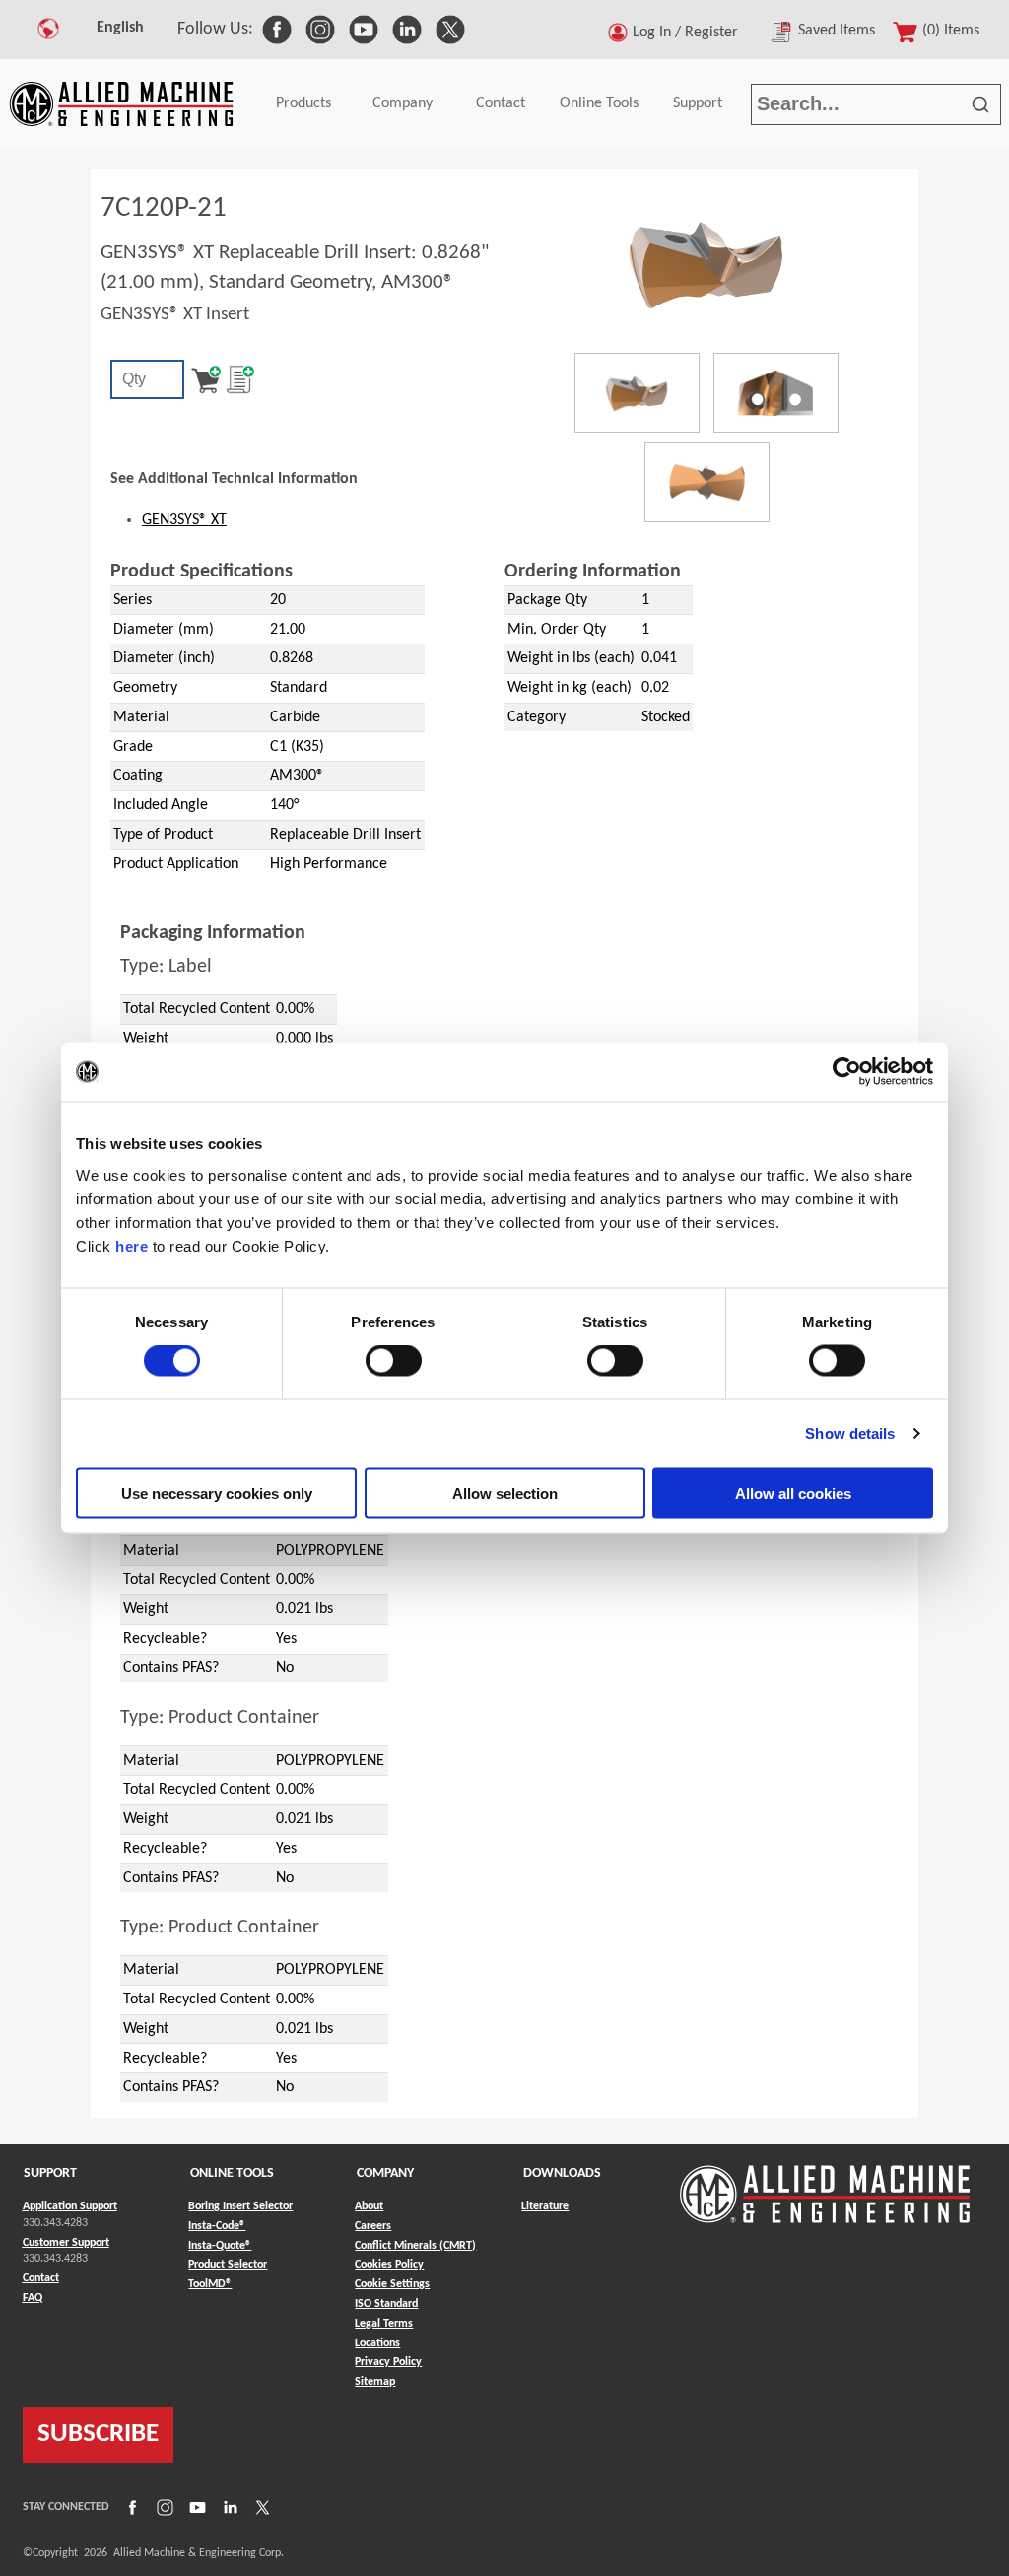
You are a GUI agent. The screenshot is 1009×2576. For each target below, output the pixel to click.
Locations (377, 2343)
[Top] (707, 482)
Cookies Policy (389, 2265)
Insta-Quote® (220, 2245)
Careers (373, 2226)
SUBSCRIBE (98, 2435)
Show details (850, 1433)
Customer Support (66, 2243)
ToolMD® (210, 2284)
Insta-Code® (217, 2226)
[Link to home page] (121, 104)
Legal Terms (384, 2324)
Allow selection (505, 1492)
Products (303, 103)
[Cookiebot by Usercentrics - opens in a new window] (847, 1072)
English (120, 28)
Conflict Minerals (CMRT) (415, 2246)
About (369, 2206)
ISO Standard (386, 2304)
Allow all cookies (793, 1492)
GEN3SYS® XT (184, 520)
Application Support (70, 2206)
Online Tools (599, 103)
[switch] (394, 1361)
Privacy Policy (388, 2362)
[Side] (776, 393)
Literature (545, 2206)
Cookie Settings (392, 2284)
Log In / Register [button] (689, 33)
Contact (501, 103)
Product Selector (228, 2264)
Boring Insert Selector (240, 2206)
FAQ (33, 2298)
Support (698, 103)
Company (403, 103)
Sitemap (375, 2382)
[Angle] (637, 393)
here (132, 1245)
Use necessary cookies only (217, 1492)
